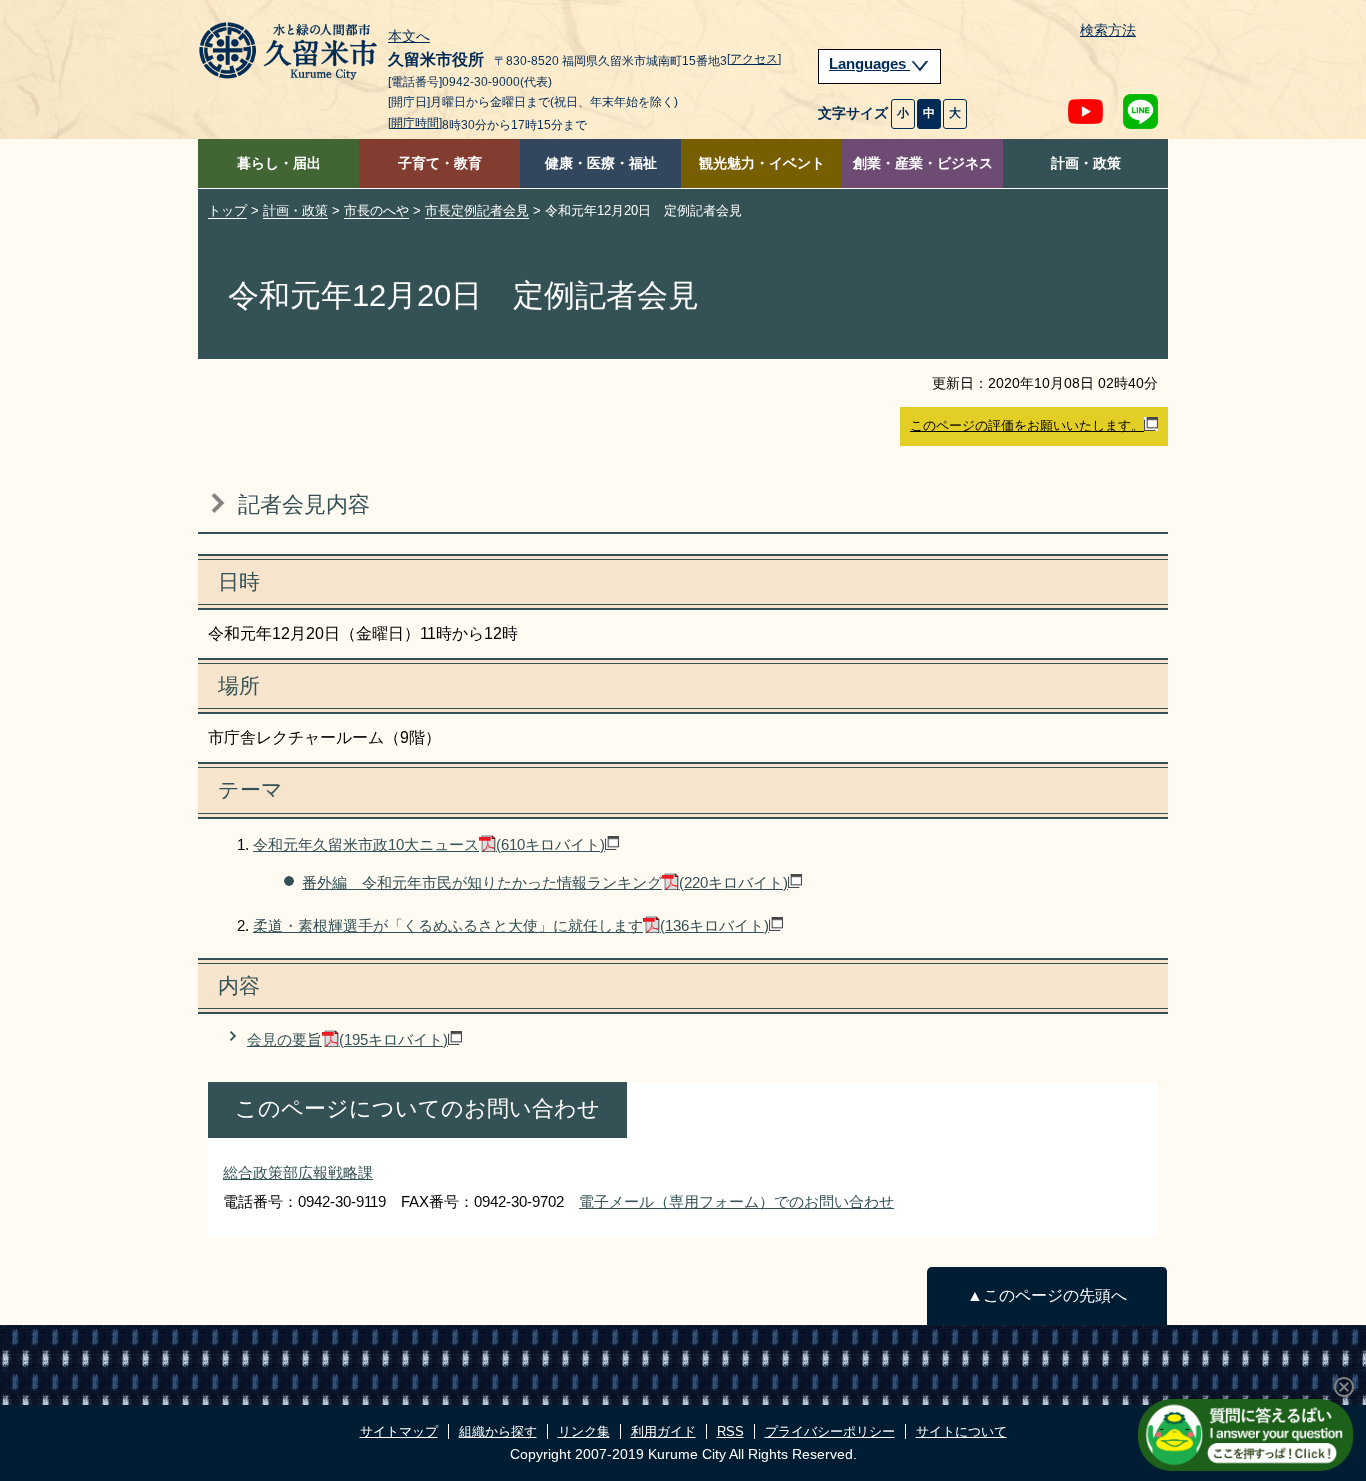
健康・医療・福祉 (601, 163)
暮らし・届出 (279, 163)
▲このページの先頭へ (1047, 1295)
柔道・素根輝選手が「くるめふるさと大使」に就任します (511, 925)
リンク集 (584, 1431)
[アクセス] (754, 59)
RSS (730, 1431)
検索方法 (1108, 30)
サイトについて (961, 1431)
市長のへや (376, 210)
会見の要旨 (347, 1039)
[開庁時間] (415, 123)
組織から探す (498, 1431)
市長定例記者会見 (477, 210)
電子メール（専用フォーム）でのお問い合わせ (736, 1201)
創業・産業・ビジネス (923, 163)
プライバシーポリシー (830, 1431)
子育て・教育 (440, 163)
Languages (869, 64)
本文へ (409, 37)
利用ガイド (663, 1431)
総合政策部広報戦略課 (298, 1172)
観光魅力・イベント (762, 163)
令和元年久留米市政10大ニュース (429, 844)
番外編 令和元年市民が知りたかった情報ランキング (545, 882)
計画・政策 (1086, 163)
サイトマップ (399, 1431)
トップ (227, 210)
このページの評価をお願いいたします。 (1027, 425)
